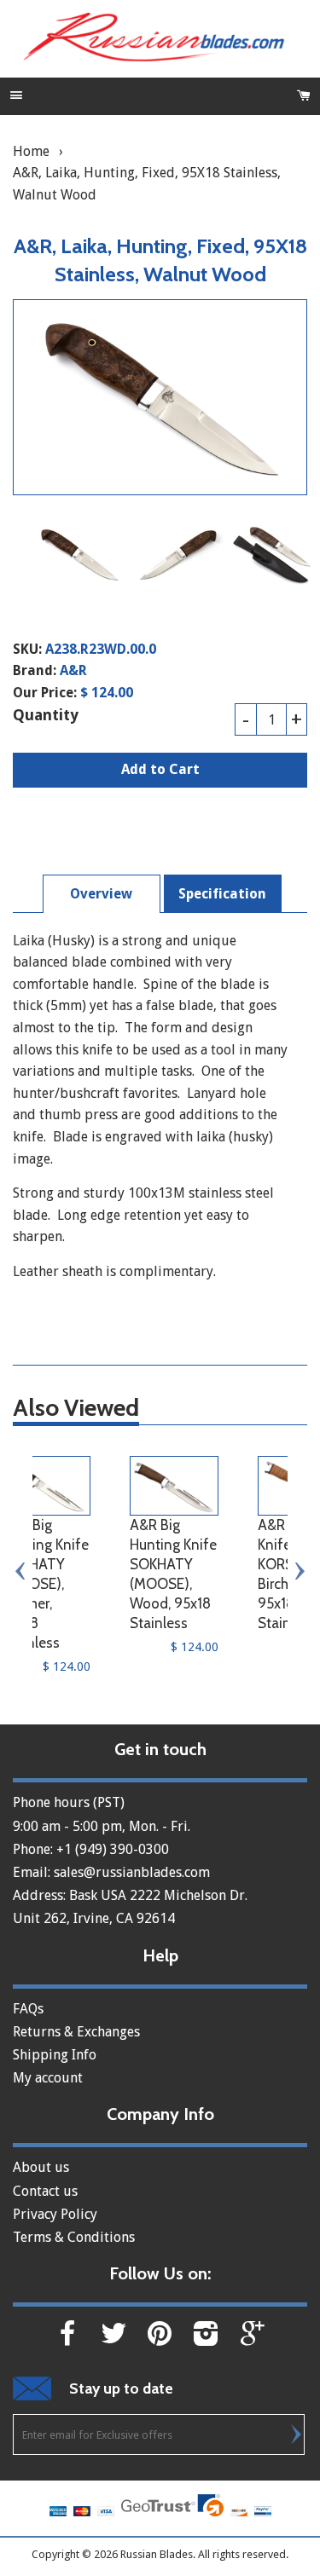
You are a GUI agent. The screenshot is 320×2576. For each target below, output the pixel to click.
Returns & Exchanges (76, 2032)
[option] (79, 554)
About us (41, 2167)
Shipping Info (55, 2055)
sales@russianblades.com (132, 1872)
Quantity (46, 715)
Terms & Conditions (74, 2237)
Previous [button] (21, 1571)
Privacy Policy (55, 2214)
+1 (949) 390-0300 (113, 1849)
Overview (101, 894)
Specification (222, 894)
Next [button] (299, 1571)
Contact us (45, 2191)
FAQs (28, 2009)
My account (48, 2078)
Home (31, 151)
